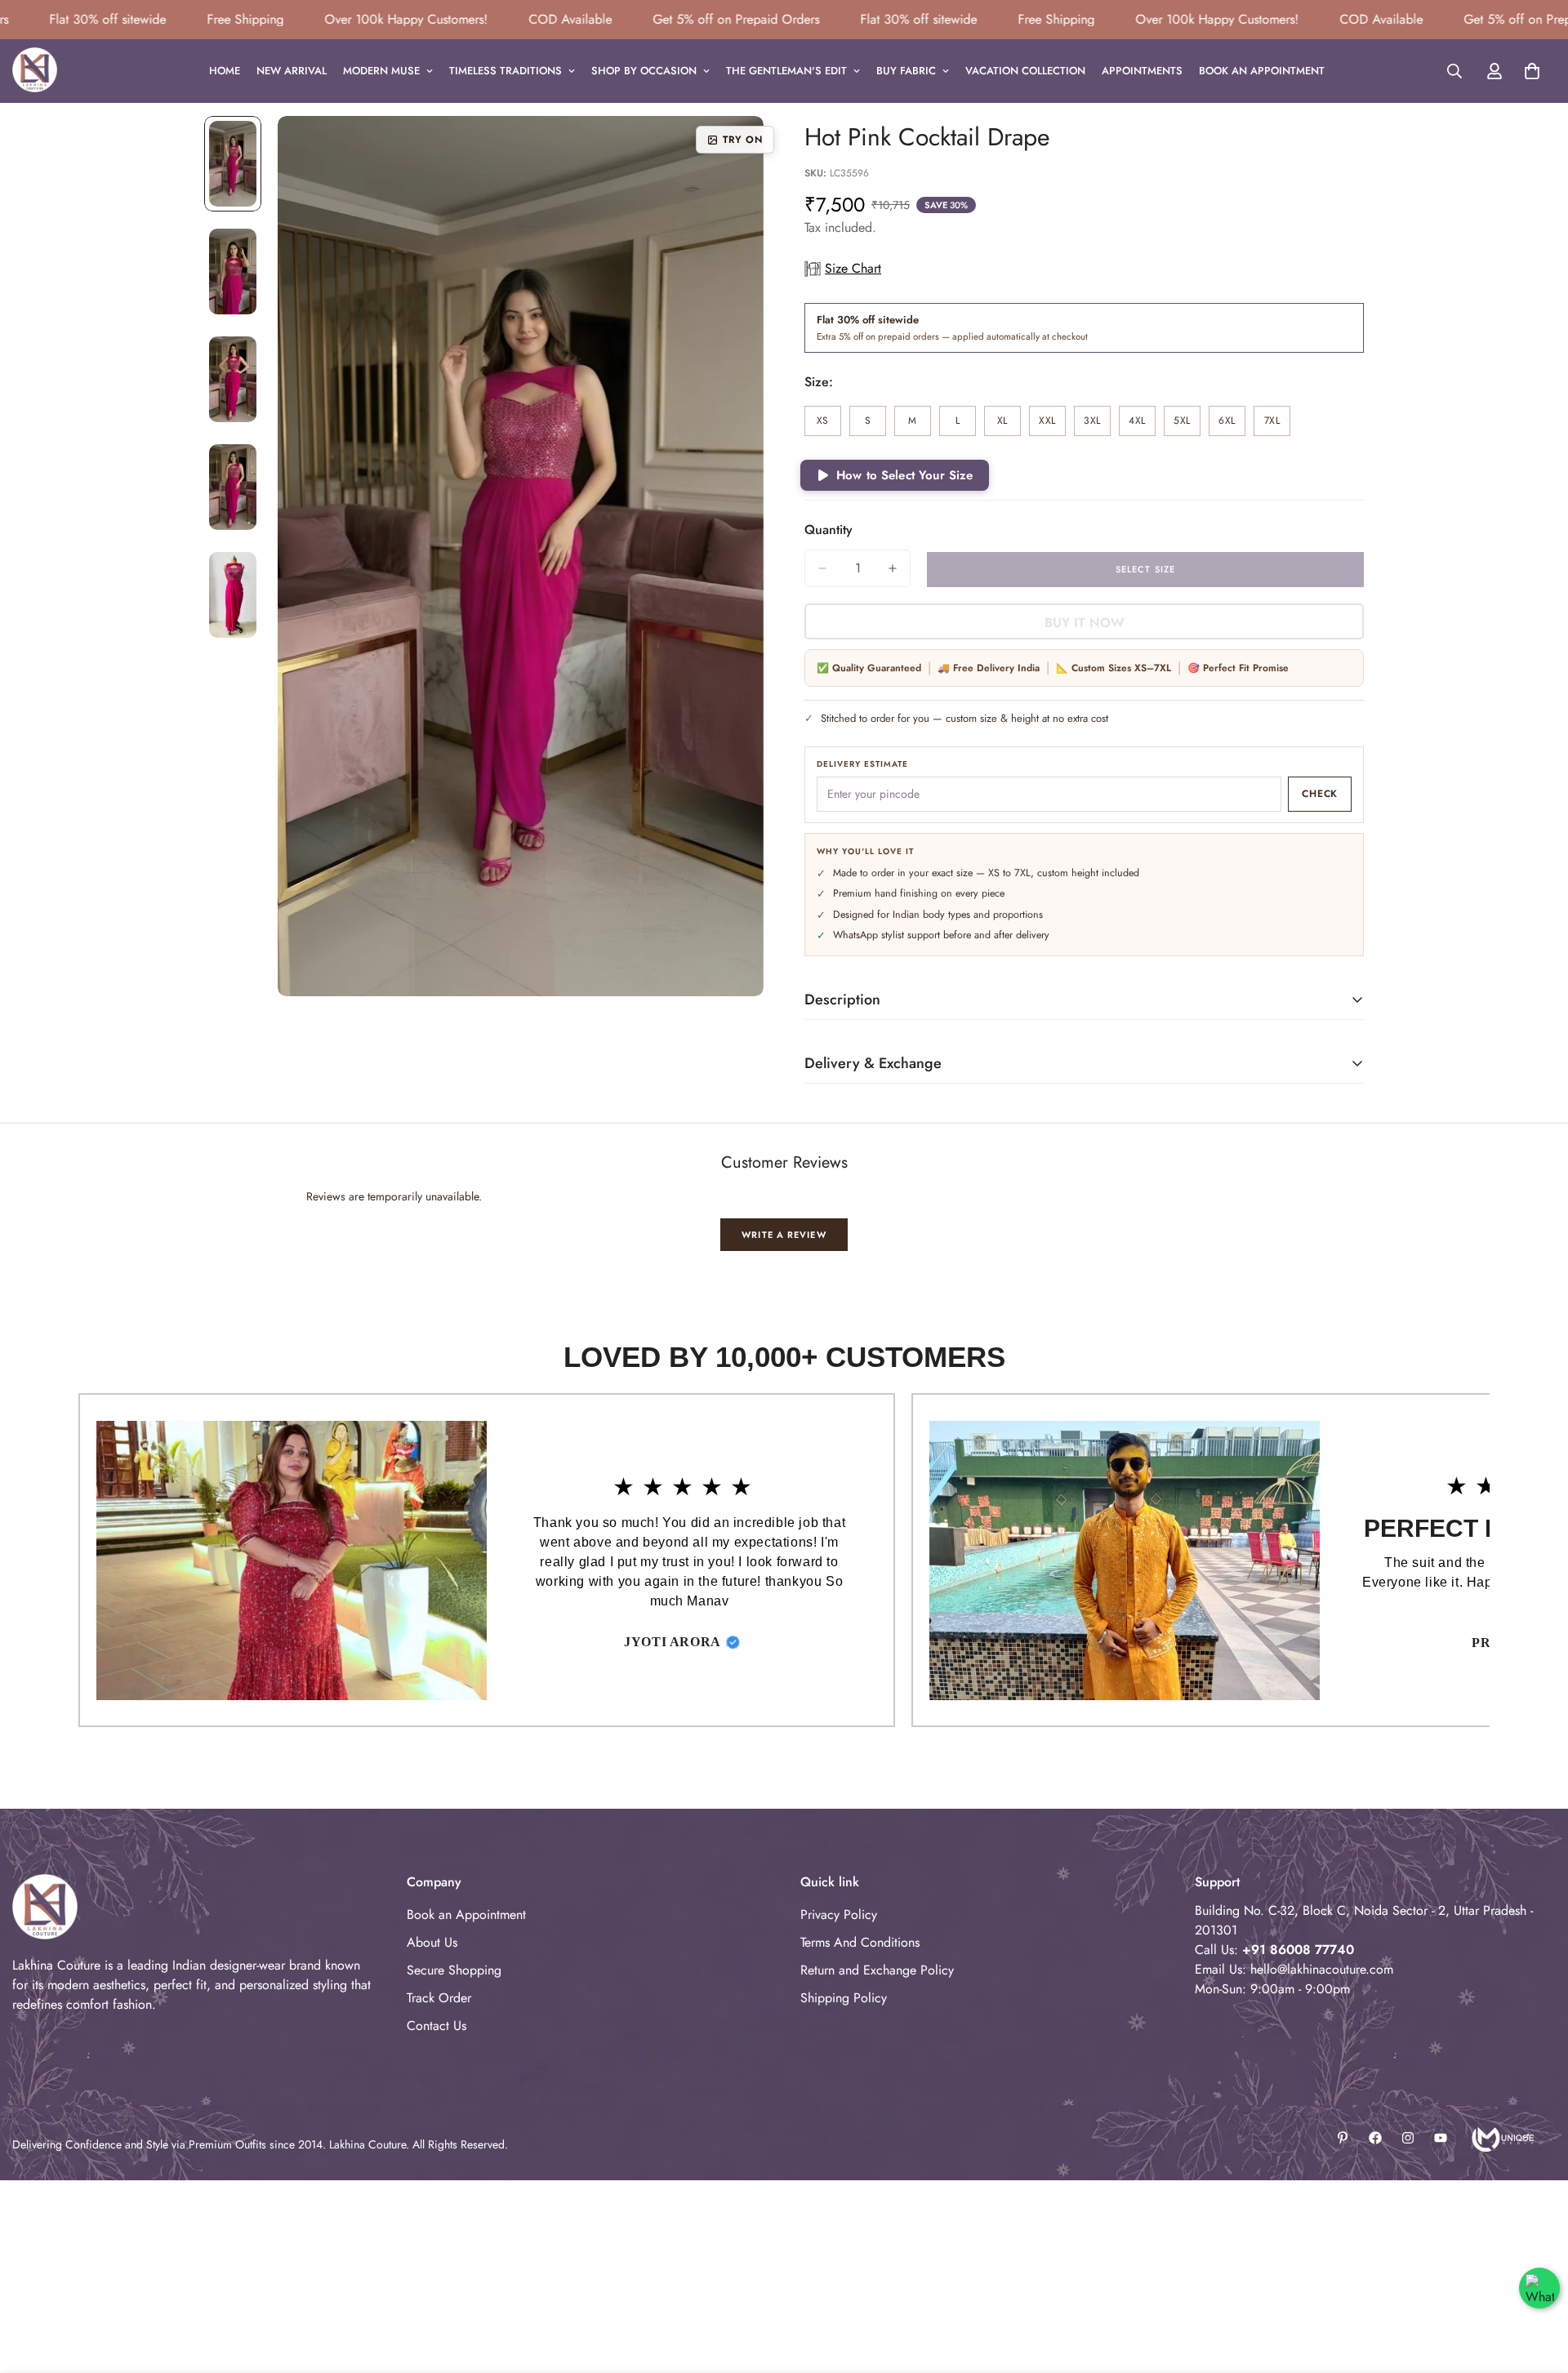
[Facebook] (1375, 2138)
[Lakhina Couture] (35, 71)
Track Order (439, 1998)
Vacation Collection (1025, 71)
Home (225, 71)
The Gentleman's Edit (786, 71)
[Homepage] (1501, 2138)
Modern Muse (381, 71)
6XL (1232, 425)
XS (829, 425)
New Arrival (292, 71)
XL (1009, 425)
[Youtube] (1441, 2138)
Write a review (784, 1235)
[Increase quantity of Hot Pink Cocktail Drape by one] (893, 568)
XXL (1052, 425)
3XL (1097, 425)
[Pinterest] (1343, 2138)
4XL (1142, 425)
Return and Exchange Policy (877, 1970)
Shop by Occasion (644, 71)
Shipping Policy (844, 1998)
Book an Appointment (1262, 71)
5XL (1187, 425)
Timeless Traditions (506, 71)
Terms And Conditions (860, 1942)
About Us (432, 1942)
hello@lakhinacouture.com (1322, 1969)
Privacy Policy (839, 1914)
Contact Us (437, 2026)
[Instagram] (1408, 2138)
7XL (1277, 425)
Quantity (829, 530)
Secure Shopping (454, 1970)
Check (1320, 794)
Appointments (1142, 71)
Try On (743, 140)
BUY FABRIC (906, 71)
